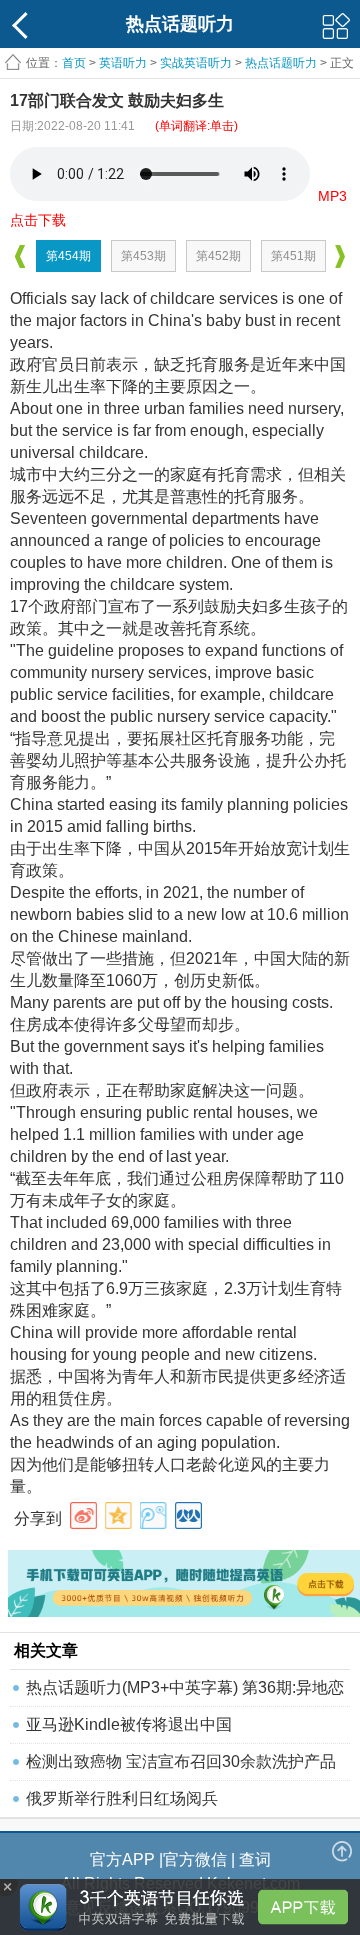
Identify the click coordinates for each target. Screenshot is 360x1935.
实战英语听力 (196, 63)
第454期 (68, 256)
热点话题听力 (281, 63)
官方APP (122, 1859)
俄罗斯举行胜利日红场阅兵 (122, 1798)
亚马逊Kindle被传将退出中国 (129, 1724)
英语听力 (123, 63)
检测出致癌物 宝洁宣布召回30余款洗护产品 (181, 1761)
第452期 (218, 256)
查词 (255, 1859)
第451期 (293, 256)
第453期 (143, 256)
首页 (74, 63)
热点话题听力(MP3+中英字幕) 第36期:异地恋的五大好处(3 (185, 1692)
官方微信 (195, 1859)
